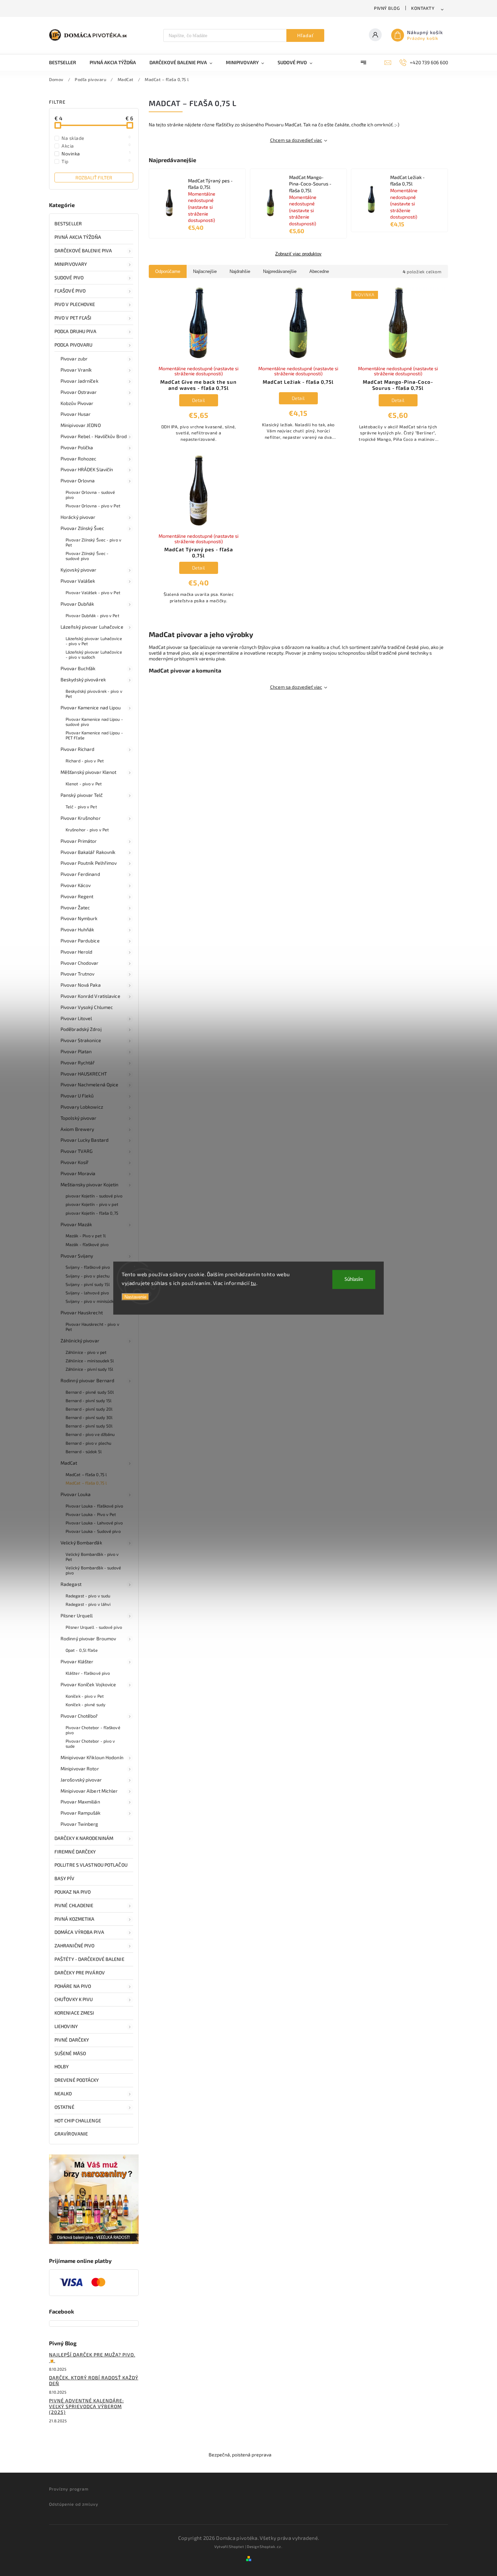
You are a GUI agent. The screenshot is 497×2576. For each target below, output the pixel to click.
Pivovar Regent (77, 896)
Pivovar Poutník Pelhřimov (89, 863)
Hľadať (305, 35)
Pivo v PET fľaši (73, 318)
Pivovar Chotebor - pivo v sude (90, 1744)
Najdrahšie (240, 271)
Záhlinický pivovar (80, 1341)
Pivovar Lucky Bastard (85, 1140)
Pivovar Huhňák (77, 929)
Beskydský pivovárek (83, 679)
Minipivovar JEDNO (81, 425)
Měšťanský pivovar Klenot (88, 772)
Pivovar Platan (76, 1051)
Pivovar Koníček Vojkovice (88, 1684)
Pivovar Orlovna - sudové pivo (90, 495)
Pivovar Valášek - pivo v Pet (93, 592)
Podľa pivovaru (73, 345)
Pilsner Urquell (77, 1615)
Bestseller (68, 223)
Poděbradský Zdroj (81, 1029)
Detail (199, 400)
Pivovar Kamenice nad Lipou (91, 708)
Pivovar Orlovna (78, 481)
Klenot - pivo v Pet (84, 784)
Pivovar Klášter (77, 1661)
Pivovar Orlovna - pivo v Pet (93, 506)
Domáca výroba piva (79, 1932)
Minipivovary (71, 264)
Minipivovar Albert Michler (89, 1791)
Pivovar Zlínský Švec (82, 528)
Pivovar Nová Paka (81, 985)
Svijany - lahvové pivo (87, 1293)
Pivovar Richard (78, 749)
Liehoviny (66, 2026)
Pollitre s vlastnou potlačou (91, 1865)
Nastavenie (135, 1297)
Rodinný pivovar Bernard (87, 1380)
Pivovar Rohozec (79, 459)
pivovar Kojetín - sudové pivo (94, 1196)
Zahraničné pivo (75, 1946)
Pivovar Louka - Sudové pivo (93, 1531)
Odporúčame (168, 271)
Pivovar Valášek (78, 581)
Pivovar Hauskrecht (82, 1312)
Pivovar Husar (76, 414)
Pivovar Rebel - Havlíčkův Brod (94, 436)
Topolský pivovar (79, 1118)
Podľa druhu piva (76, 331)
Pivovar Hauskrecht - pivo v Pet (92, 1327)
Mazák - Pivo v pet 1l (86, 1236)
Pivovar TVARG (77, 1151)
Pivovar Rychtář (78, 1063)
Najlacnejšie (205, 271)
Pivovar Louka (76, 1494)
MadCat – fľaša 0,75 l (86, 1474)
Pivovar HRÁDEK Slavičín (87, 469)
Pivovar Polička (77, 447)
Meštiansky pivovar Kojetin (90, 1184)
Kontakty (423, 8)
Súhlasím (354, 1279)
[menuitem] (66, 62)
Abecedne (319, 271)
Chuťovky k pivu (74, 1999)
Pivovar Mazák (76, 1224)
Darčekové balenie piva (83, 250)
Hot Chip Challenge (78, 2120)
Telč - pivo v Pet (81, 807)
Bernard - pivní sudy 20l (89, 1409)
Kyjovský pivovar (79, 570)
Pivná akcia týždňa (78, 237)
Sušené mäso (70, 2053)
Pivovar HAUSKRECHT (84, 1074)
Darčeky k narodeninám (84, 1838)
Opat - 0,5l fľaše (82, 1650)
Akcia (96, 146)
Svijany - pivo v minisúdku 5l (93, 1301)
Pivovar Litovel (76, 1018)
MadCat (69, 1463)
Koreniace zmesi (74, 2013)
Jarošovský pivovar (81, 1780)
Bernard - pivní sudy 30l (89, 1417)
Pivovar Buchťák (78, 668)
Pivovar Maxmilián (80, 1802)
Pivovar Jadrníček (79, 381)
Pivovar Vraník (76, 370)
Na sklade (96, 138)
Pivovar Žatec (75, 907)
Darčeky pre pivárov (80, 1973)
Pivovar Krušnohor (81, 818)
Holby (62, 2066)
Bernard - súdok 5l (84, 1451)
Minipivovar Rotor (80, 1769)
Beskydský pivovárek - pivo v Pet (94, 694)
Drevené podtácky (77, 2080)
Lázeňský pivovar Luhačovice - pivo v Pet (94, 641)
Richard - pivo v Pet (85, 761)
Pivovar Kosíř (75, 1162)
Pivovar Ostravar (79, 392)
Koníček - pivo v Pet (85, 1696)
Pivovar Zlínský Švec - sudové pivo (87, 556)
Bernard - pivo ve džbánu (90, 1434)
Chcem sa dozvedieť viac (296, 140)
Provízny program (69, 2489)
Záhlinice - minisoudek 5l (90, 1361)
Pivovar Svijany (77, 1256)
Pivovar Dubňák (77, 604)
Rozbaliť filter (94, 178)
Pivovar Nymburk (79, 918)
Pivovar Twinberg (79, 1824)
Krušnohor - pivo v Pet (87, 830)
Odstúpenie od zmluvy (74, 2504)
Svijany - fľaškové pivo (88, 1267)
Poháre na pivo (73, 1986)
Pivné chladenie (74, 1905)
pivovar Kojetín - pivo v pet (92, 1204)
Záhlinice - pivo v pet (86, 1352)
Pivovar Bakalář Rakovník (88, 852)
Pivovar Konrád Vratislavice (90, 996)
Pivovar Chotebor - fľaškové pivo (93, 1730)
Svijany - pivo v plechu (88, 1276)
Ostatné (64, 2107)
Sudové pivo (69, 277)
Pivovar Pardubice (80, 941)
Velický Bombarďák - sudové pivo (93, 1570)
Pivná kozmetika (75, 1919)
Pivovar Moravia (78, 1173)
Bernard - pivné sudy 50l (90, 1392)
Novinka (96, 153)
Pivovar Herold (76, 952)
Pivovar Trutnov (78, 974)
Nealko (63, 2093)
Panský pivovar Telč (82, 795)
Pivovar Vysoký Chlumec (87, 1007)
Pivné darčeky (72, 2040)
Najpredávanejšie (280, 271)
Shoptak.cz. (271, 2546)
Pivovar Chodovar (80, 963)
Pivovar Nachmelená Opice (89, 1084)
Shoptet (236, 2546)
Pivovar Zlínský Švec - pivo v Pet (93, 542)
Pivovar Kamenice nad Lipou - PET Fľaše (94, 735)
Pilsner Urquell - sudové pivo (94, 1627)
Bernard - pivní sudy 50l (89, 1426)
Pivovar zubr (74, 359)
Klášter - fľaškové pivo (88, 1673)
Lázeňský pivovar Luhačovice (92, 627)
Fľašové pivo (70, 291)
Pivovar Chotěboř (79, 1716)
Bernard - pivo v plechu (88, 1443)
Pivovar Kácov (76, 885)
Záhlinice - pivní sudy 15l (90, 1369)
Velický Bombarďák (81, 1543)
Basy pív (64, 1878)
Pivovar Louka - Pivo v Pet (91, 1514)
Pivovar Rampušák (81, 1813)
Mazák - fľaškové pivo (87, 1244)
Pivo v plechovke (75, 304)
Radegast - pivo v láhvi (88, 1604)
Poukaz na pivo (73, 1892)
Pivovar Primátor (79, 841)
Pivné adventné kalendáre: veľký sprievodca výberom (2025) (86, 2406)
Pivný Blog (387, 8)
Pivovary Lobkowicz (82, 1107)
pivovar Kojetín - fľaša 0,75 (92, 1213)
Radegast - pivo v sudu (88, 1596)
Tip (96, 161)
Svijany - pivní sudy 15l (88, 1284)
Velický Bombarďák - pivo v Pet (92, 1557)
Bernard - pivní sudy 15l (89, 1400)
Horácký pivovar (78, 517)
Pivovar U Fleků (77, 1096)
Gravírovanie (71, 2134)
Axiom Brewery (77, 1129)
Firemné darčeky (75, 1852)
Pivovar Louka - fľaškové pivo (94, 1506)
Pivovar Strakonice (81, 1040)
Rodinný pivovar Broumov (88, 1638)
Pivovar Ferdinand (80, 874)
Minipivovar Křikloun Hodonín (92, 1757)
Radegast (71, 1584)
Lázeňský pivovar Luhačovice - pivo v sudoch (94, 654)
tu (254, 1283)
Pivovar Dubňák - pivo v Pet (92, 615)
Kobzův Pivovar (77, 403)
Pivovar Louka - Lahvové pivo (94, 1523)
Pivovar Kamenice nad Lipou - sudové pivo (94, 722)
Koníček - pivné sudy (86, 1704)
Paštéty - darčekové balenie (89, 1959)
